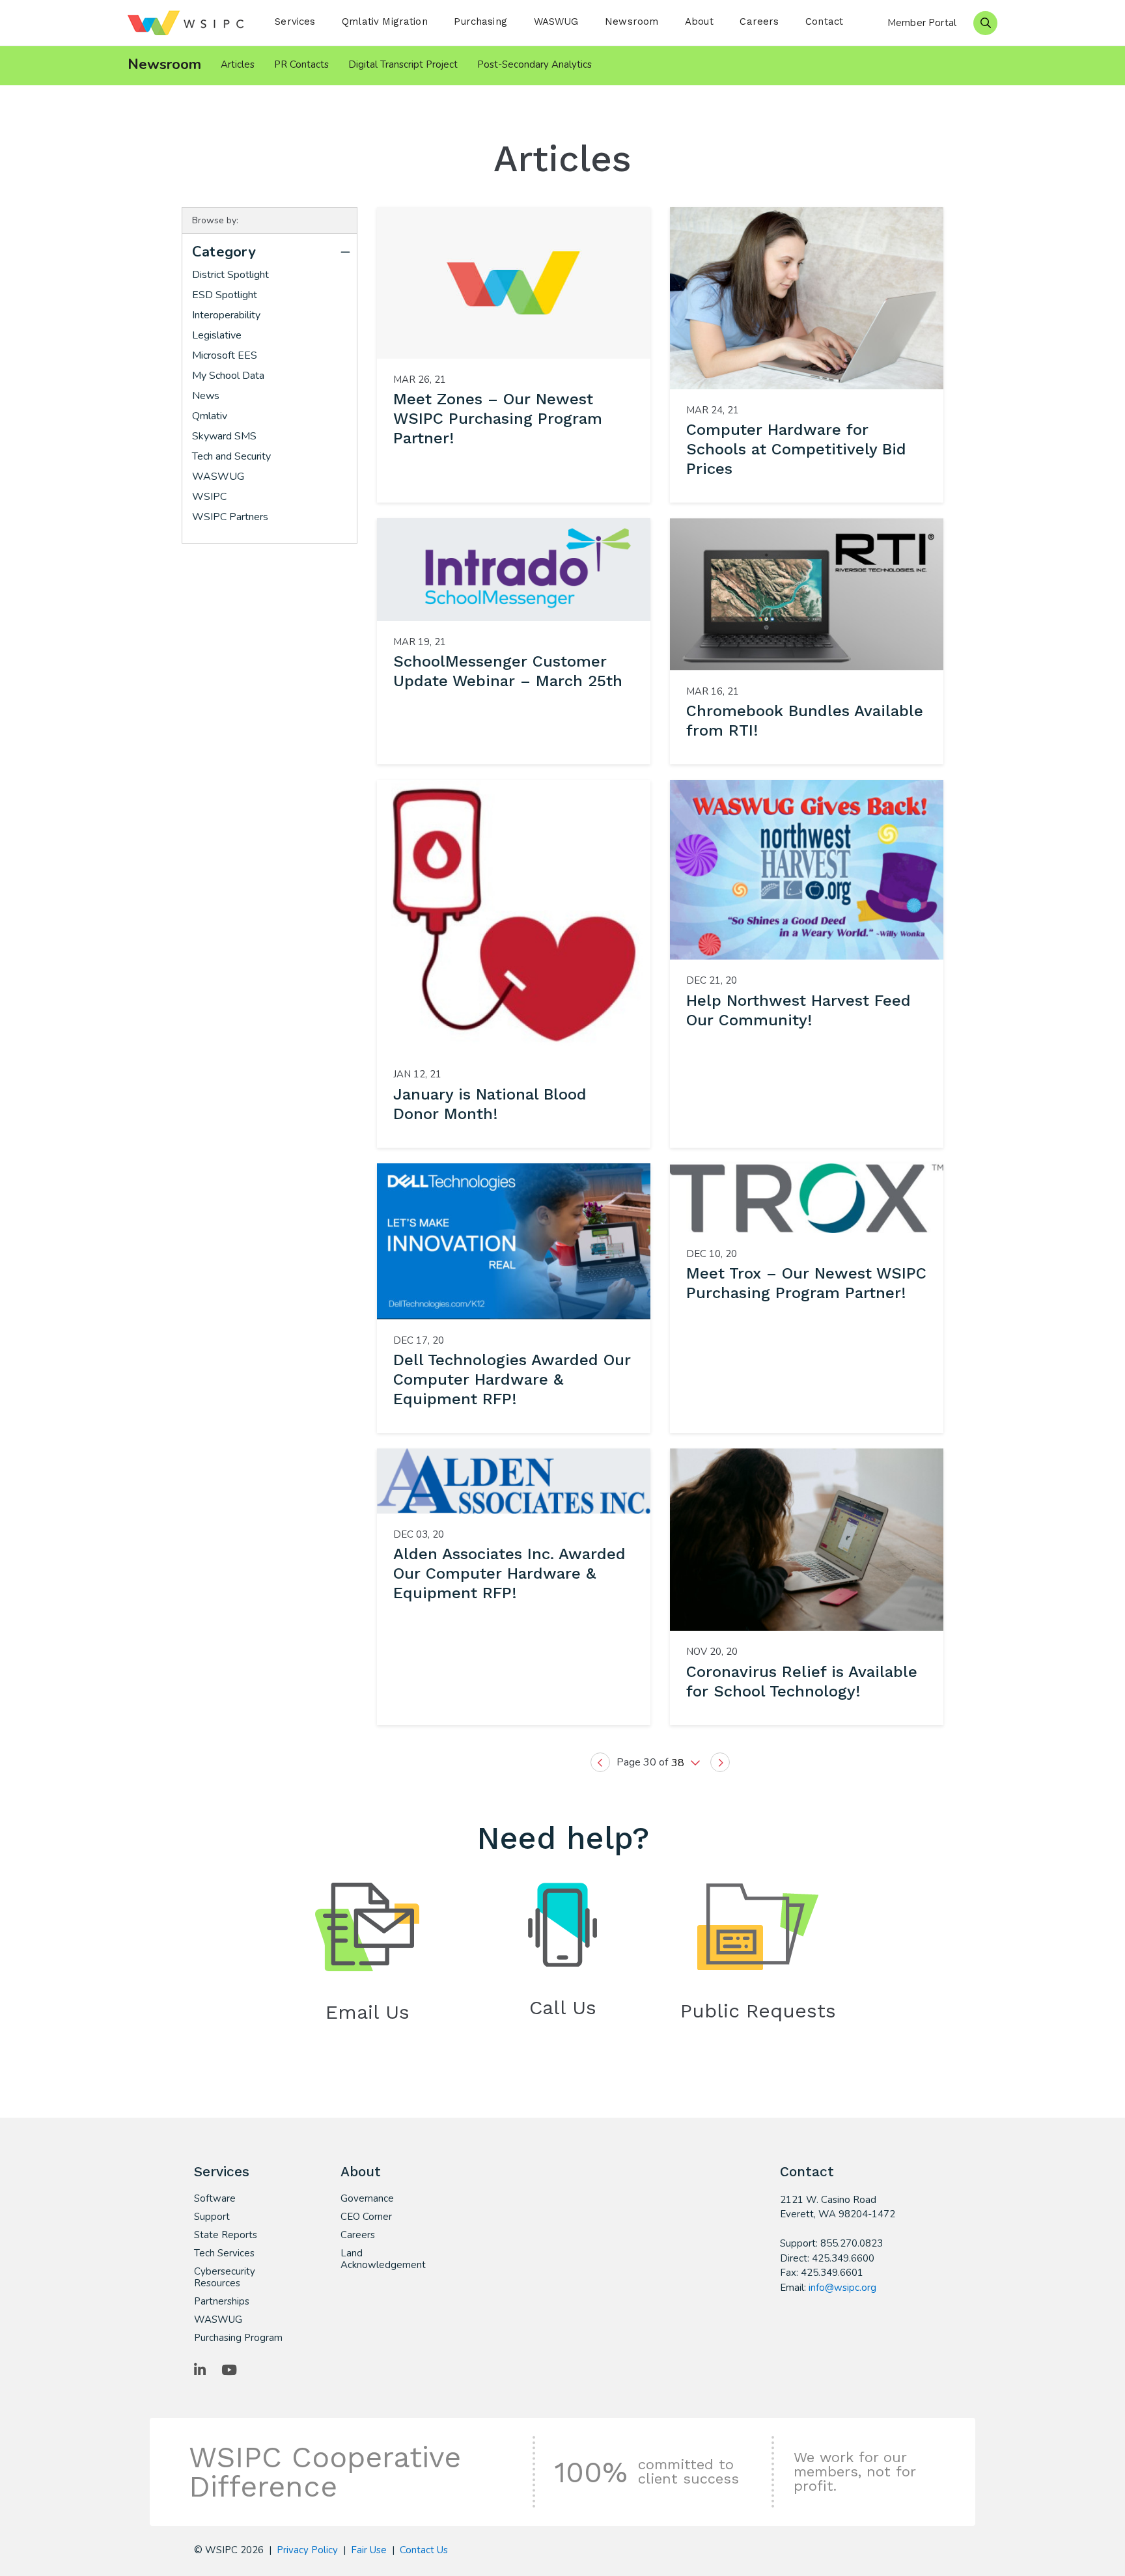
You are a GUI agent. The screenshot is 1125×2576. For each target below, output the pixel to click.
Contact (824, 21)
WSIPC (209, 497)
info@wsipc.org (842, 2288)
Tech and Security (231, 456)
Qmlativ (210, 416)
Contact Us (424, 2550)
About (699, 21)
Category (224, 252)
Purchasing (480, 21)
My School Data (228, 376)
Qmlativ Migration (385, 21)
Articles (238, 64)
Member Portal (922, 23)
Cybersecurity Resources (225, 2277)
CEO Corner (366, 2217)
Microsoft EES (225, 355)
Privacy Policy (307, 2550)
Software (215, 2198)
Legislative (217, 335)
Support (212, 2217)
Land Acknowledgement (383, 2259)
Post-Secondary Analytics (535, 64)
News (206, 396)
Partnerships (222, 2301)
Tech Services (224, 2253)
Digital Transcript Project (403, 64)
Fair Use (369, 2550)
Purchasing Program (238, 2338)
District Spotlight (230, 275)
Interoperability (226, 315)
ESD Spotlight (225, 295)
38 (679, 1763)
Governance (367, 2198)
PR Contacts (301, 64)
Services (295, 21)
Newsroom (632, 21)
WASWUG (556, 21)
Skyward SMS (224, 436)
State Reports (226, 2235)
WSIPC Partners (230, 517)
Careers (759, 21)
